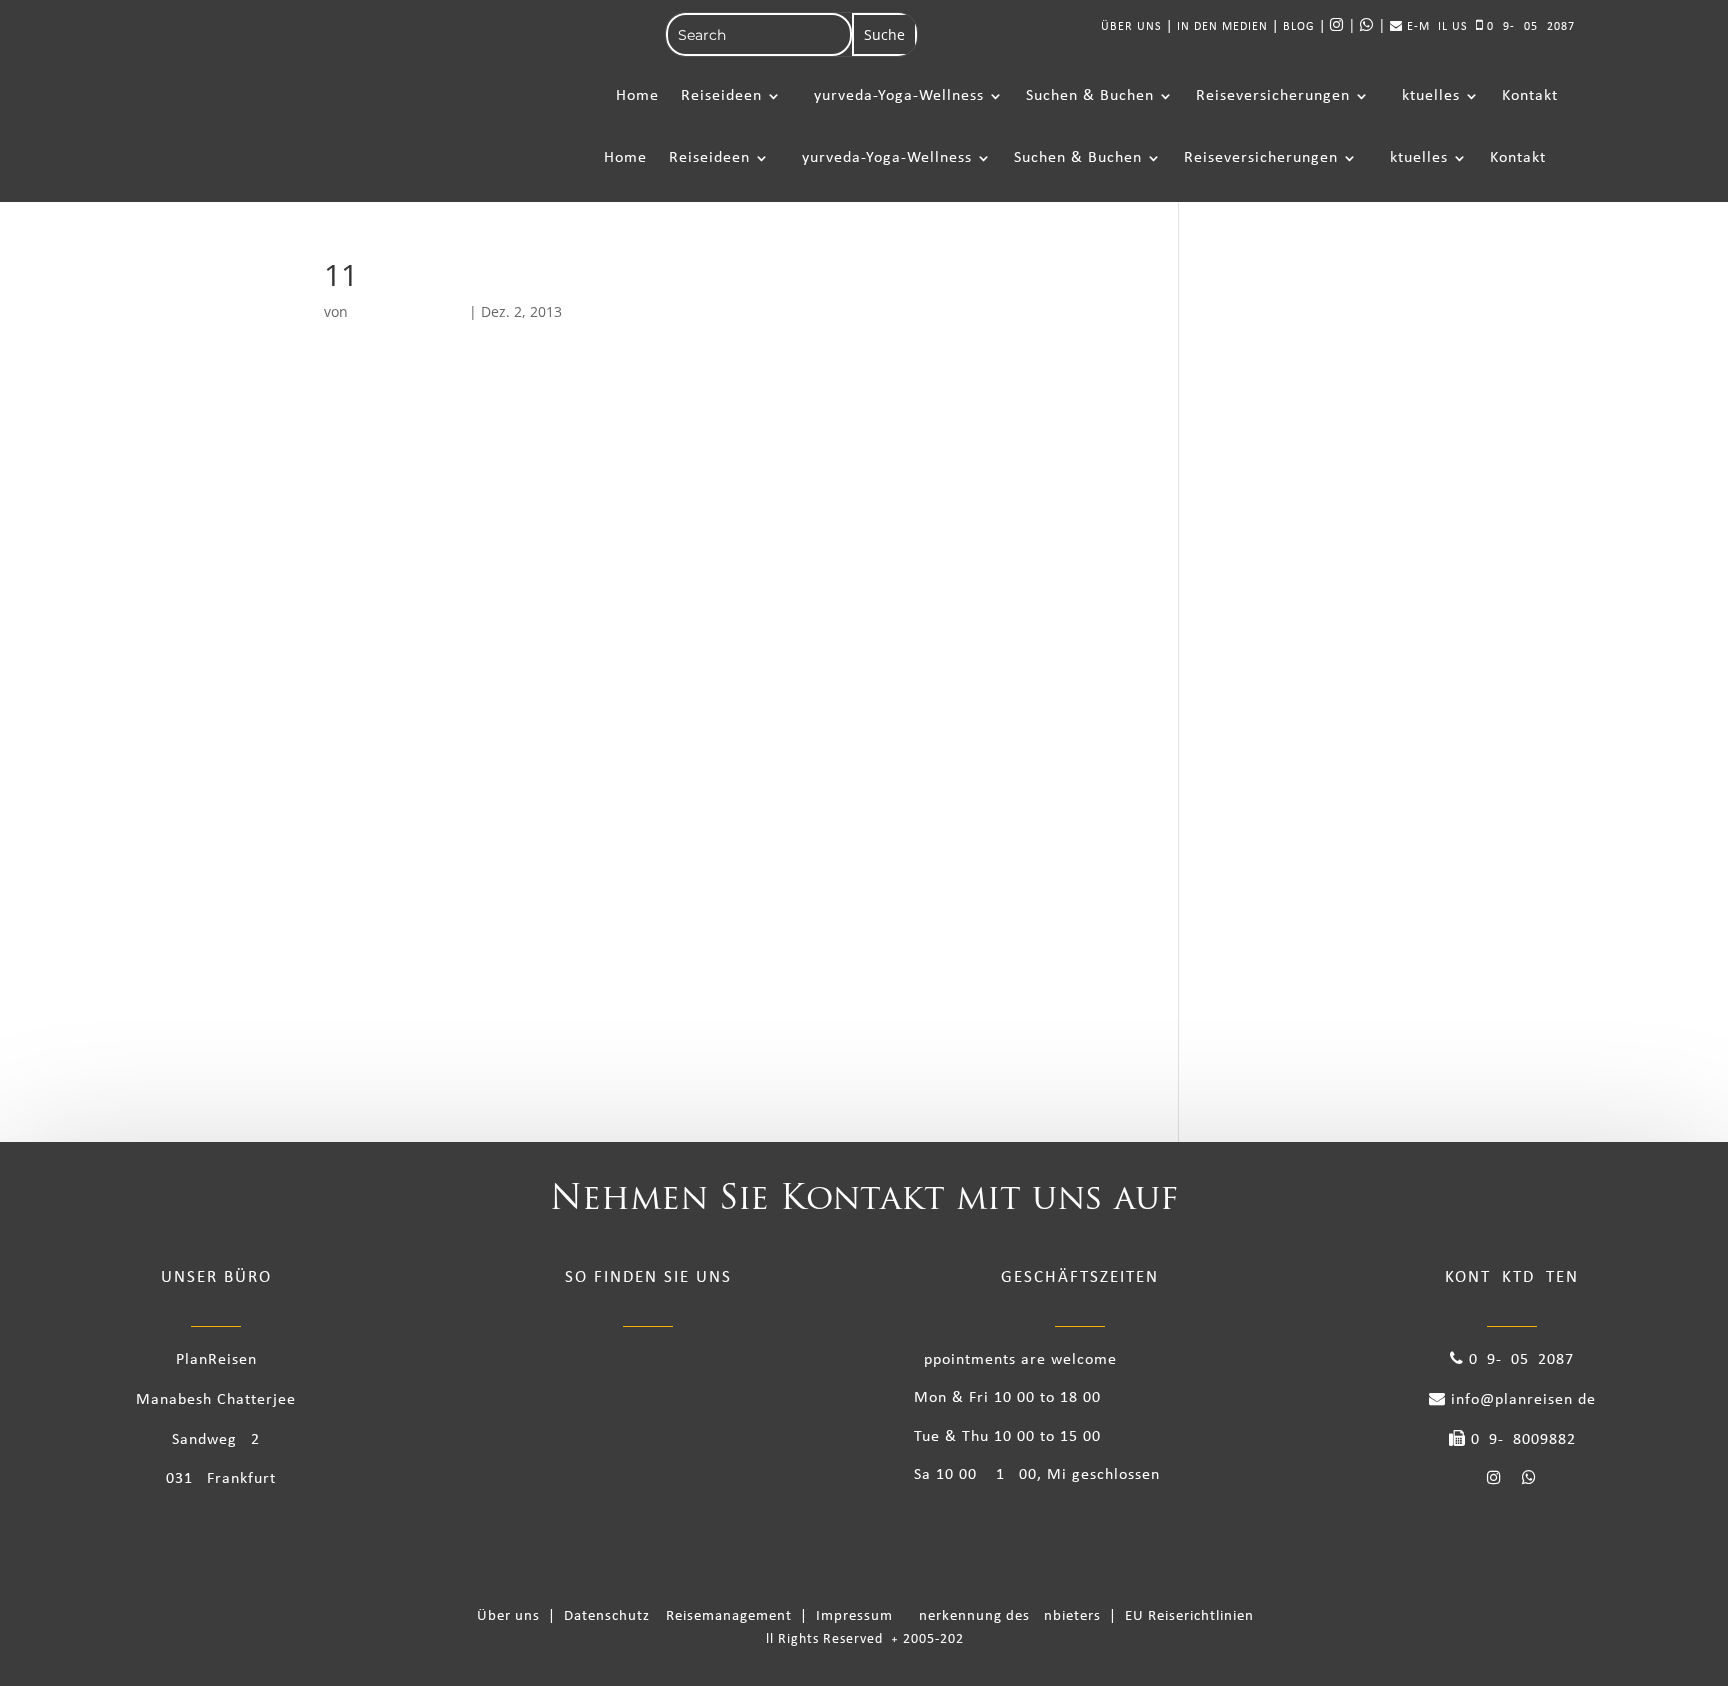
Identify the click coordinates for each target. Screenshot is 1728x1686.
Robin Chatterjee (408, 311)
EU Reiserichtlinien (1189, 1616)
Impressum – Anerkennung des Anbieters (960, 1616)
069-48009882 (1521, 1440)
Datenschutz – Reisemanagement (682, 1616)
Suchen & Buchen (1090, 96)
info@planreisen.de (1521, 1400)
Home (637, 96)
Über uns (512, 1616)
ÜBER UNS (1131, 27)
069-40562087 (1529, 27)
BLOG (1299, 27)
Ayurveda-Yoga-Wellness (894, 96)
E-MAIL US (1435, 27)
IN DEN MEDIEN (1222, 27)
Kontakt (1530, 96)
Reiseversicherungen (1273, 96)
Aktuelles (1426, 96)
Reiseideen (721, 96)
